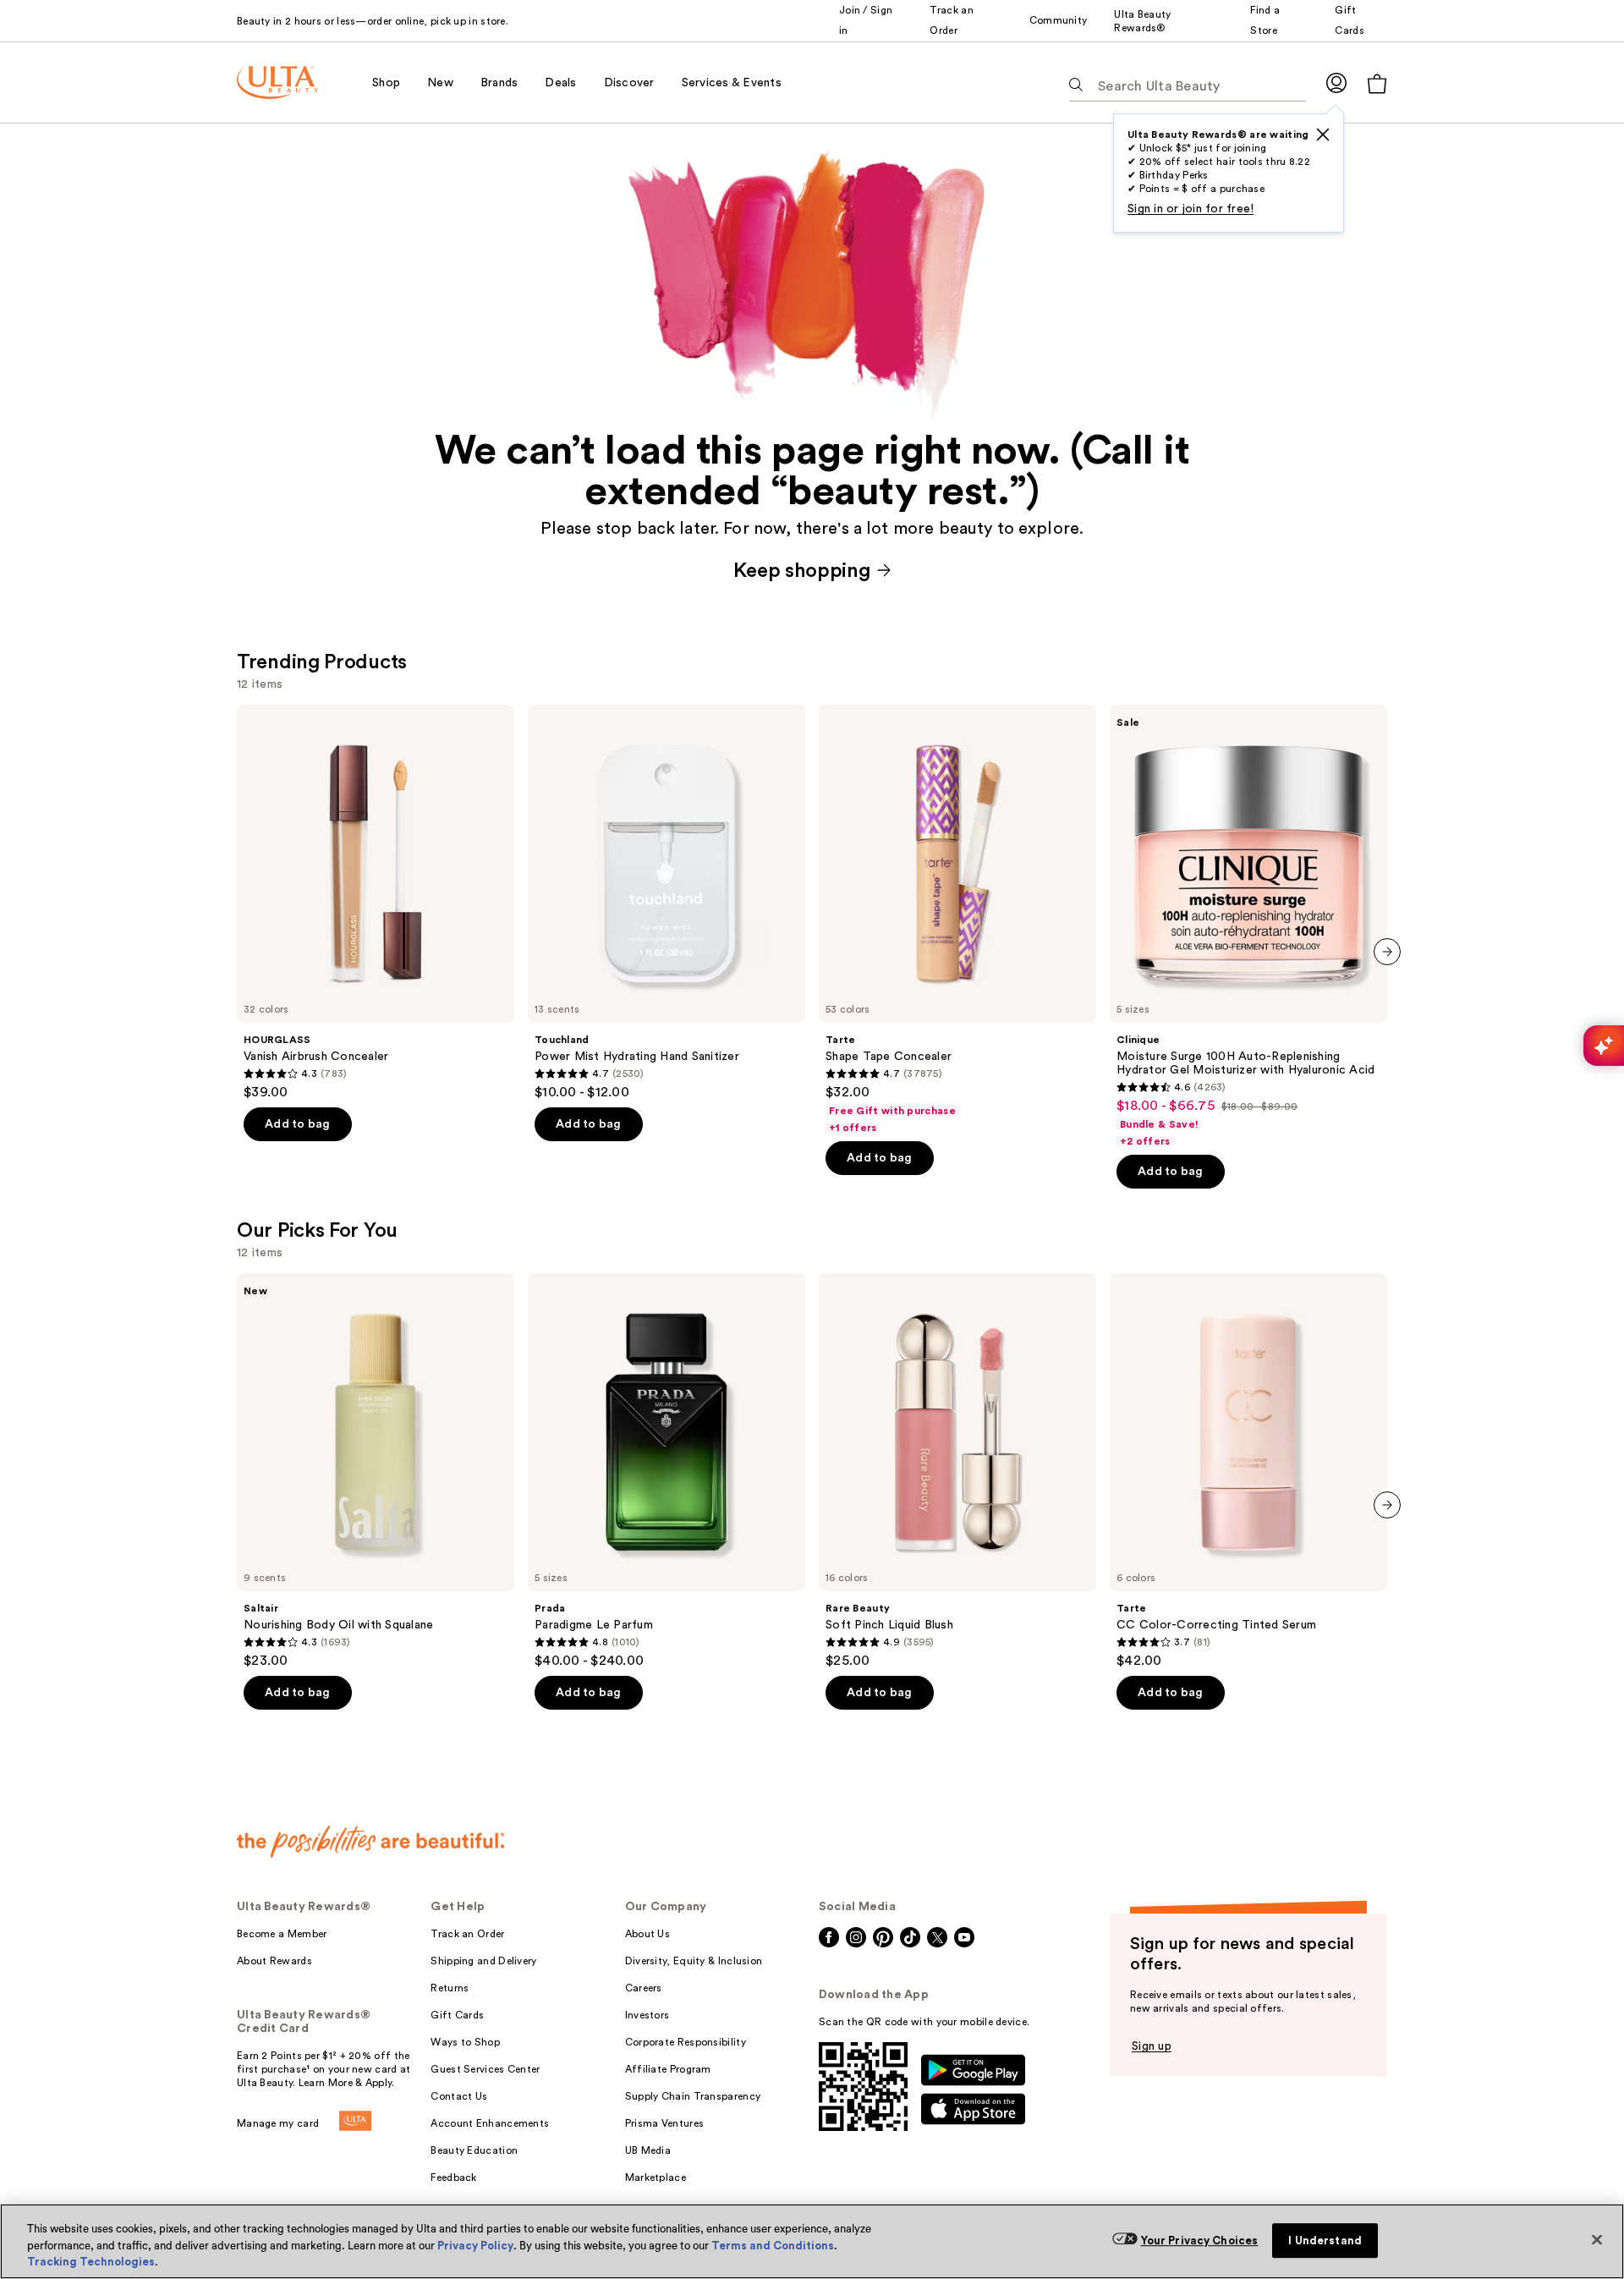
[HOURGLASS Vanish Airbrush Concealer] (376, 903)
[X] (1323, 135)
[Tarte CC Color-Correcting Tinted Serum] (1248, 1471)
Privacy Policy (475, 2246)
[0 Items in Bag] (1377, 83)
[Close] (1597, 2239)
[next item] (1387, 952)
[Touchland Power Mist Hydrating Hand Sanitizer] (667, 903)
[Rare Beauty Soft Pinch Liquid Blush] (957, 1471)
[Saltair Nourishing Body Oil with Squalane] (376, 1471)
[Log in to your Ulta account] (1336, 82)
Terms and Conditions (773, 2246)
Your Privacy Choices (1200, 2241)
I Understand (1325, 2241)
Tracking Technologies (91, 2262)
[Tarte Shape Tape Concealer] (957, 920)
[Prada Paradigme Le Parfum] (667, 1471)
